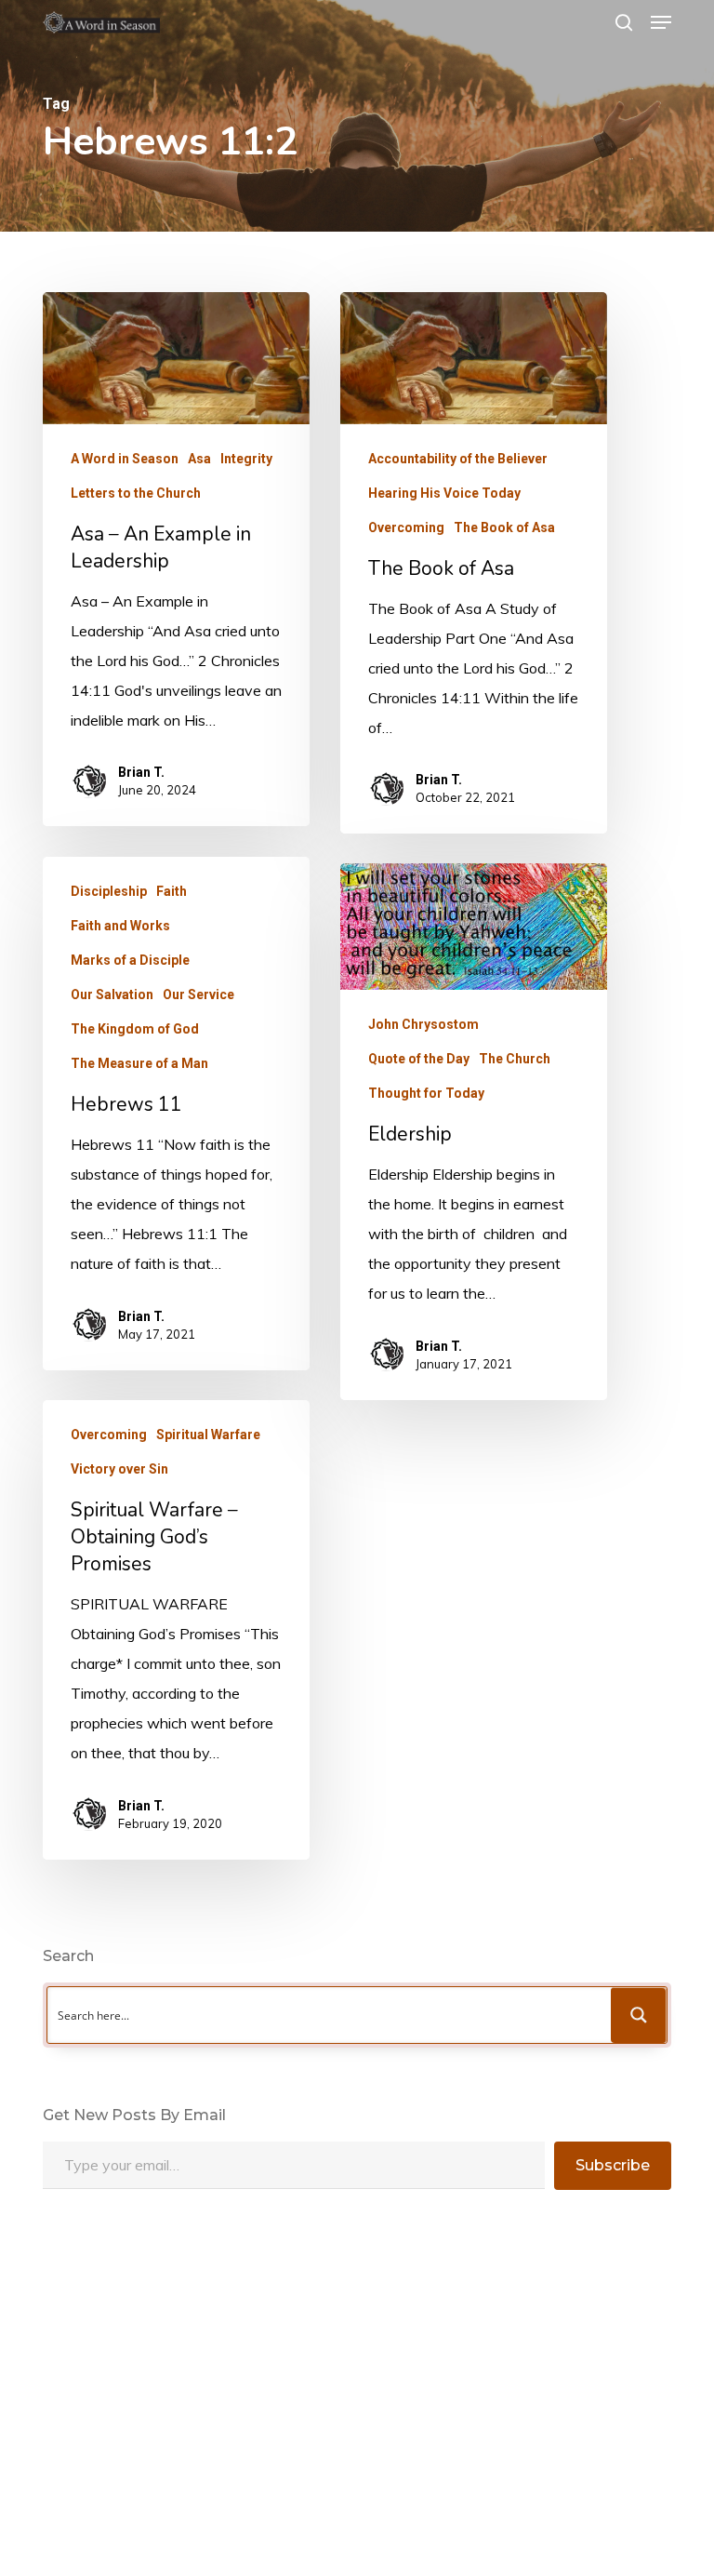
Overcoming (406, 527)
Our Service (198, 994)
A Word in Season (125, 459)
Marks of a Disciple (130, 960)
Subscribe (613, 2165)
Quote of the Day (419, 1059)
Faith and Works (120, 926)
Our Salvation (112, 994)
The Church (515, 1059)
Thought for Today (426, 1093)
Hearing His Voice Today (444, 493)
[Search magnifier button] (639, 2015)
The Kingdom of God (135, 1029)
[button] (661, 22)
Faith (172, 891)
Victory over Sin (119, 1469)
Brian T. (141, 772)
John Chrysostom (423, 1024)
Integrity (246, 459)
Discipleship (109, 891)
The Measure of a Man (139, 1063)
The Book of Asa (504, 527)
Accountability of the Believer (458, 459)
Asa (199, 459)
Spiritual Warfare (208, 1435)
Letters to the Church (136, 493)
